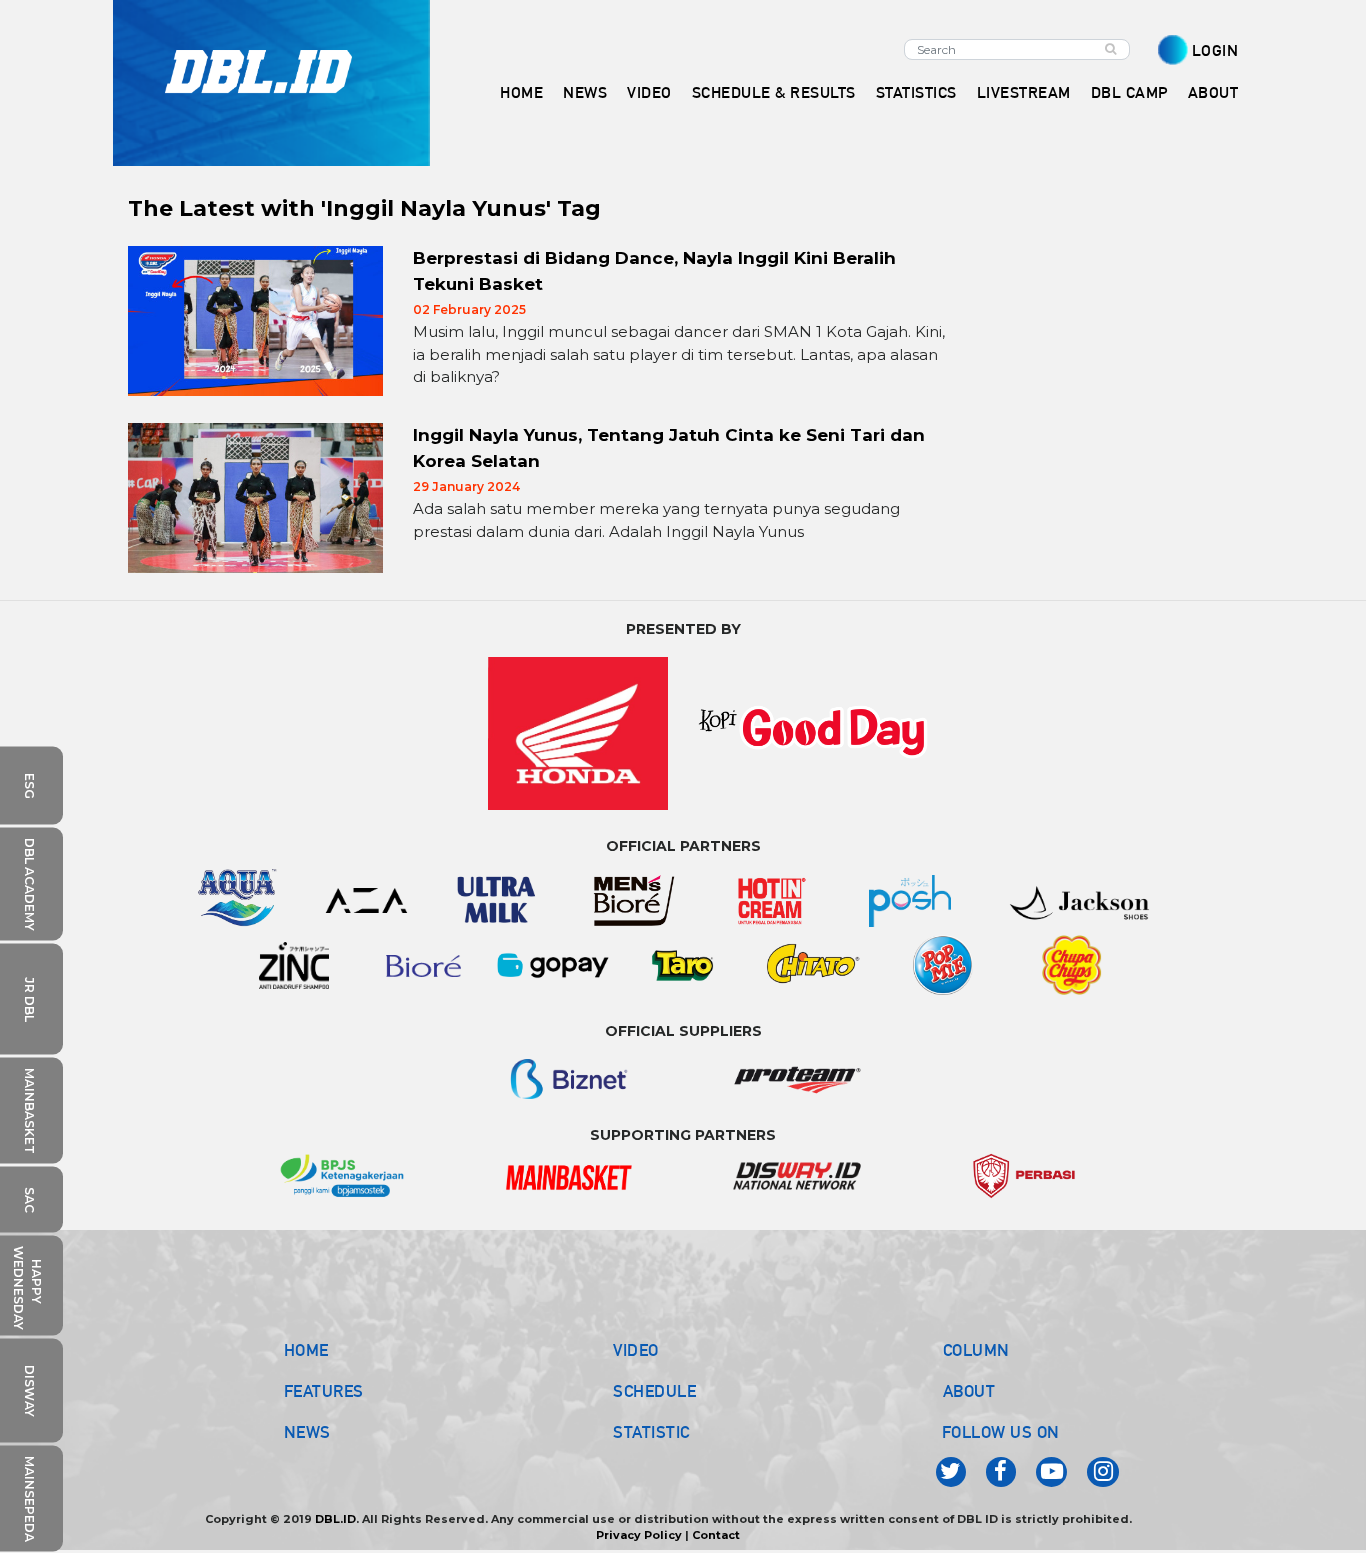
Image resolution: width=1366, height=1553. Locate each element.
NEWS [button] (585, 92)
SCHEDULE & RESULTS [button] (774, 92)
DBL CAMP (1129, 92)
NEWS (307, 1432)
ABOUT (969, 1391)
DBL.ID (335, 1519)
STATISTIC (651, 1432)
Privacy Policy (639, 1535)
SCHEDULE (654, 1391)
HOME (521, 92)
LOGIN (1215, 50)
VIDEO (649, 92)
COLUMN (976, 1350)
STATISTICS (916, 92)
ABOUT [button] (1213, 92)
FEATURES (324, 1391)
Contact (716, 1535)
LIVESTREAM (1024, 92)
